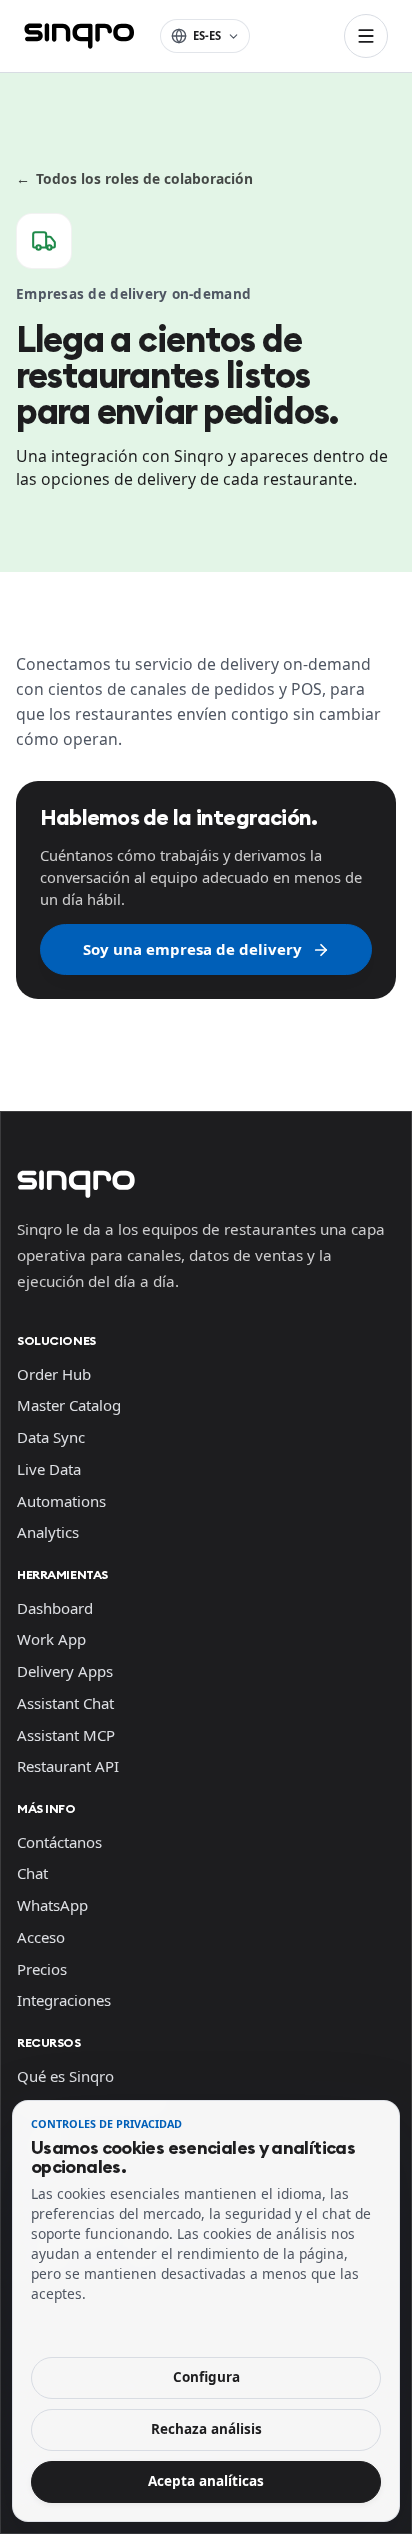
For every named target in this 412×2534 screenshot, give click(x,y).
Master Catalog (69, 1405)
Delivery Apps (65, 1671)
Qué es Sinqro (65, 2076)
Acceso (41, 1937)
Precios (42, 1969)
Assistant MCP (66, 1735)
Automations (61, 1501)
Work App (51, 1639)
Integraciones (64, 2000)
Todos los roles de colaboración (134, 178)
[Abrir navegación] (366, 36)
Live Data (49, 1469)
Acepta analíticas (206, 2481)
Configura (206, 2377)
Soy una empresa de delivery (192, 949)
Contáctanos (59, 1842)
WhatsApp (52, 1905)
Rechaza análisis (206, 2429)
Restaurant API (68, 1766)
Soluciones (56, 1340)
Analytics (48, 1532)
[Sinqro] (79, 36)
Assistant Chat (65, 1703)
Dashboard (55, 1608)
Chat (32, 1873)
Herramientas (62, 1574)
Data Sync (51, 1437)
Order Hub (54, 1374)
